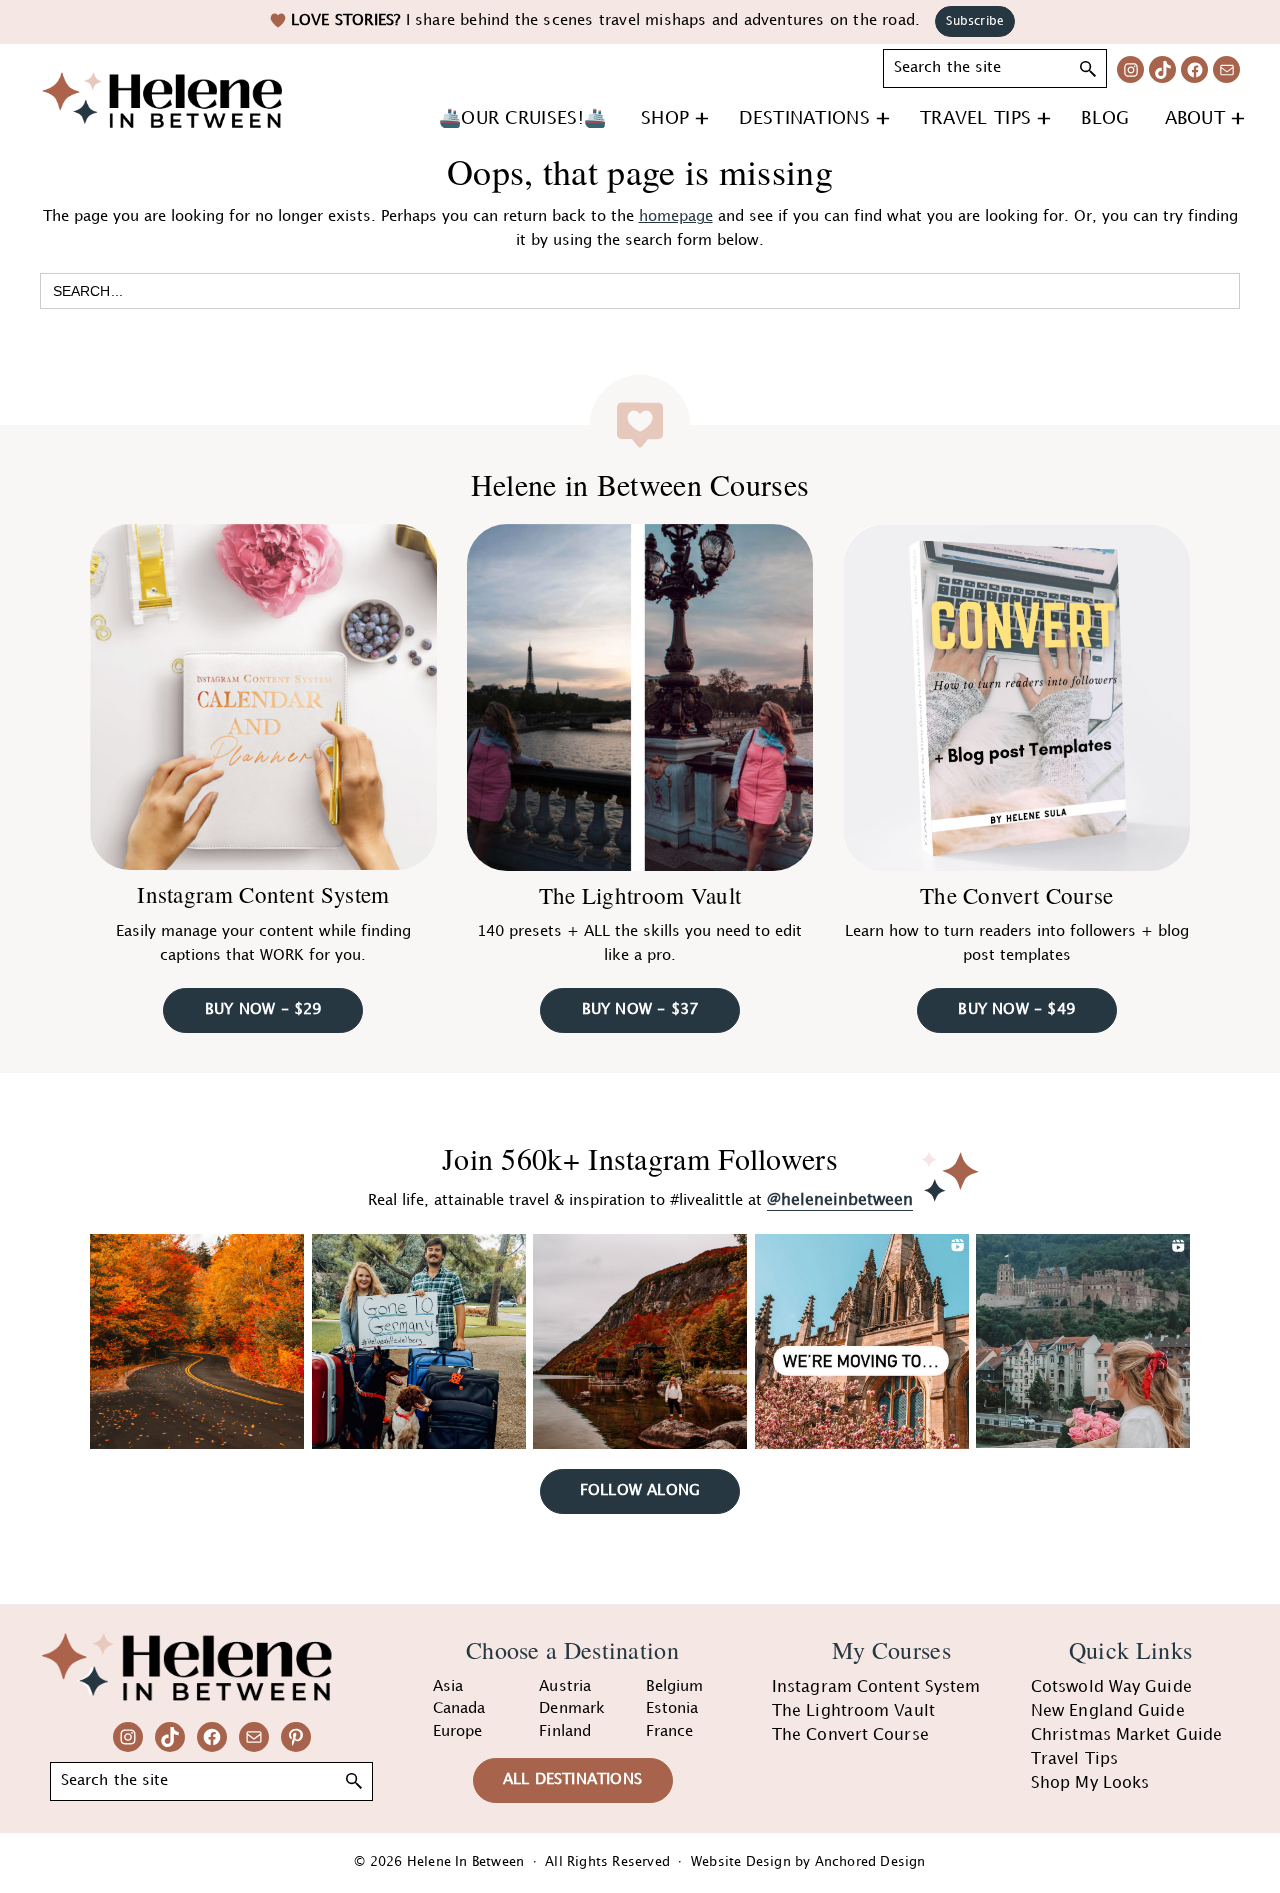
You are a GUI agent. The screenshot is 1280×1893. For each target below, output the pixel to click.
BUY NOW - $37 (640, 1010)
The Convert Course (1016, 895)
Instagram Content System (263, 894)
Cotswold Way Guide (1111, 1687)
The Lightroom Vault (640, 895)
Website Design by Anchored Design (808, 1862)
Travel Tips (1074, 1759)
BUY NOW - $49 (1016, 1010)
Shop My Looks (1090, 1783)
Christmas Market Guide (1126, 1735)
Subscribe (975, 21)
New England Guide (1108, 1711)
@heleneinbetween (840, 1200)
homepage (676, 217)
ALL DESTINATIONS (572, 1780)
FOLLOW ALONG (640, 1491)
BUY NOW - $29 (263, 1010)
